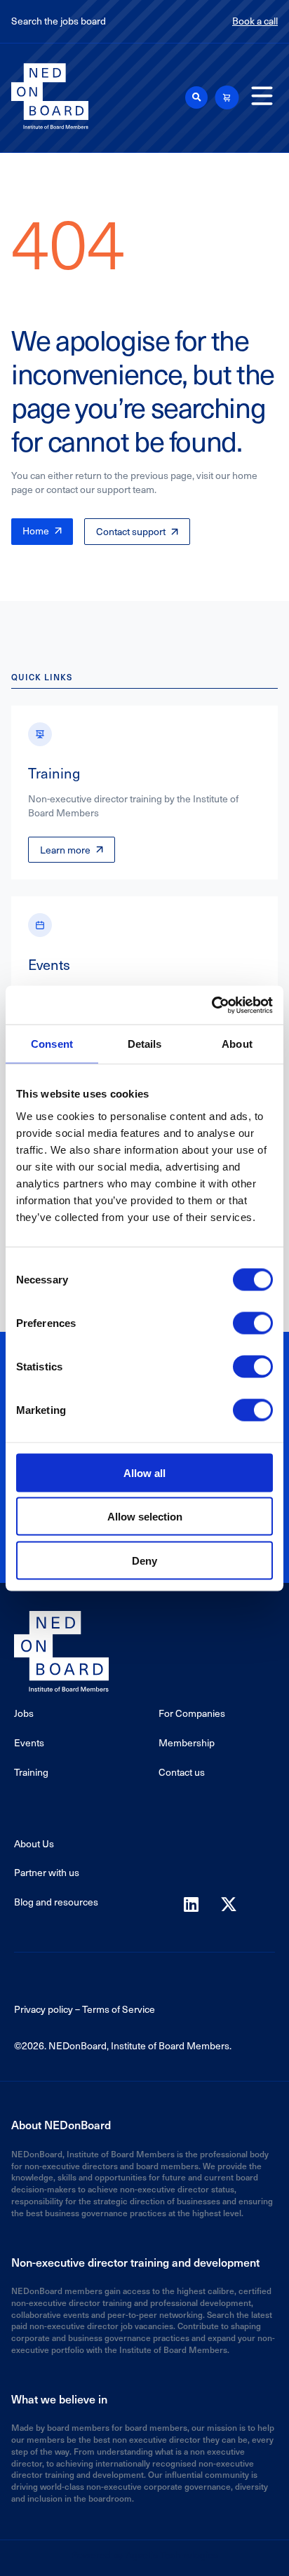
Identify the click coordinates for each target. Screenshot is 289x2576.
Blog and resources (56, 1902)
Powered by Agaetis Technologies (144, 2555)
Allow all (144, 1472)
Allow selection (145, 1517)
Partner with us (47, 1872)
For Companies (192, 1713)
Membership (187, 1742)
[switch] (253, 1323)
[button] (196, 97)
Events (29, 1742)
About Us (34, 1843)
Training (31, 1772)
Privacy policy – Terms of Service (85, 2009)
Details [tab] (145, 1044)
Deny (144, 1560)
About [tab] (237, 1044)
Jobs (24, 1713)
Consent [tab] (52, 1044)
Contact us (182, 1772)
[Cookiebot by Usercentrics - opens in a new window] (211, 1005)
